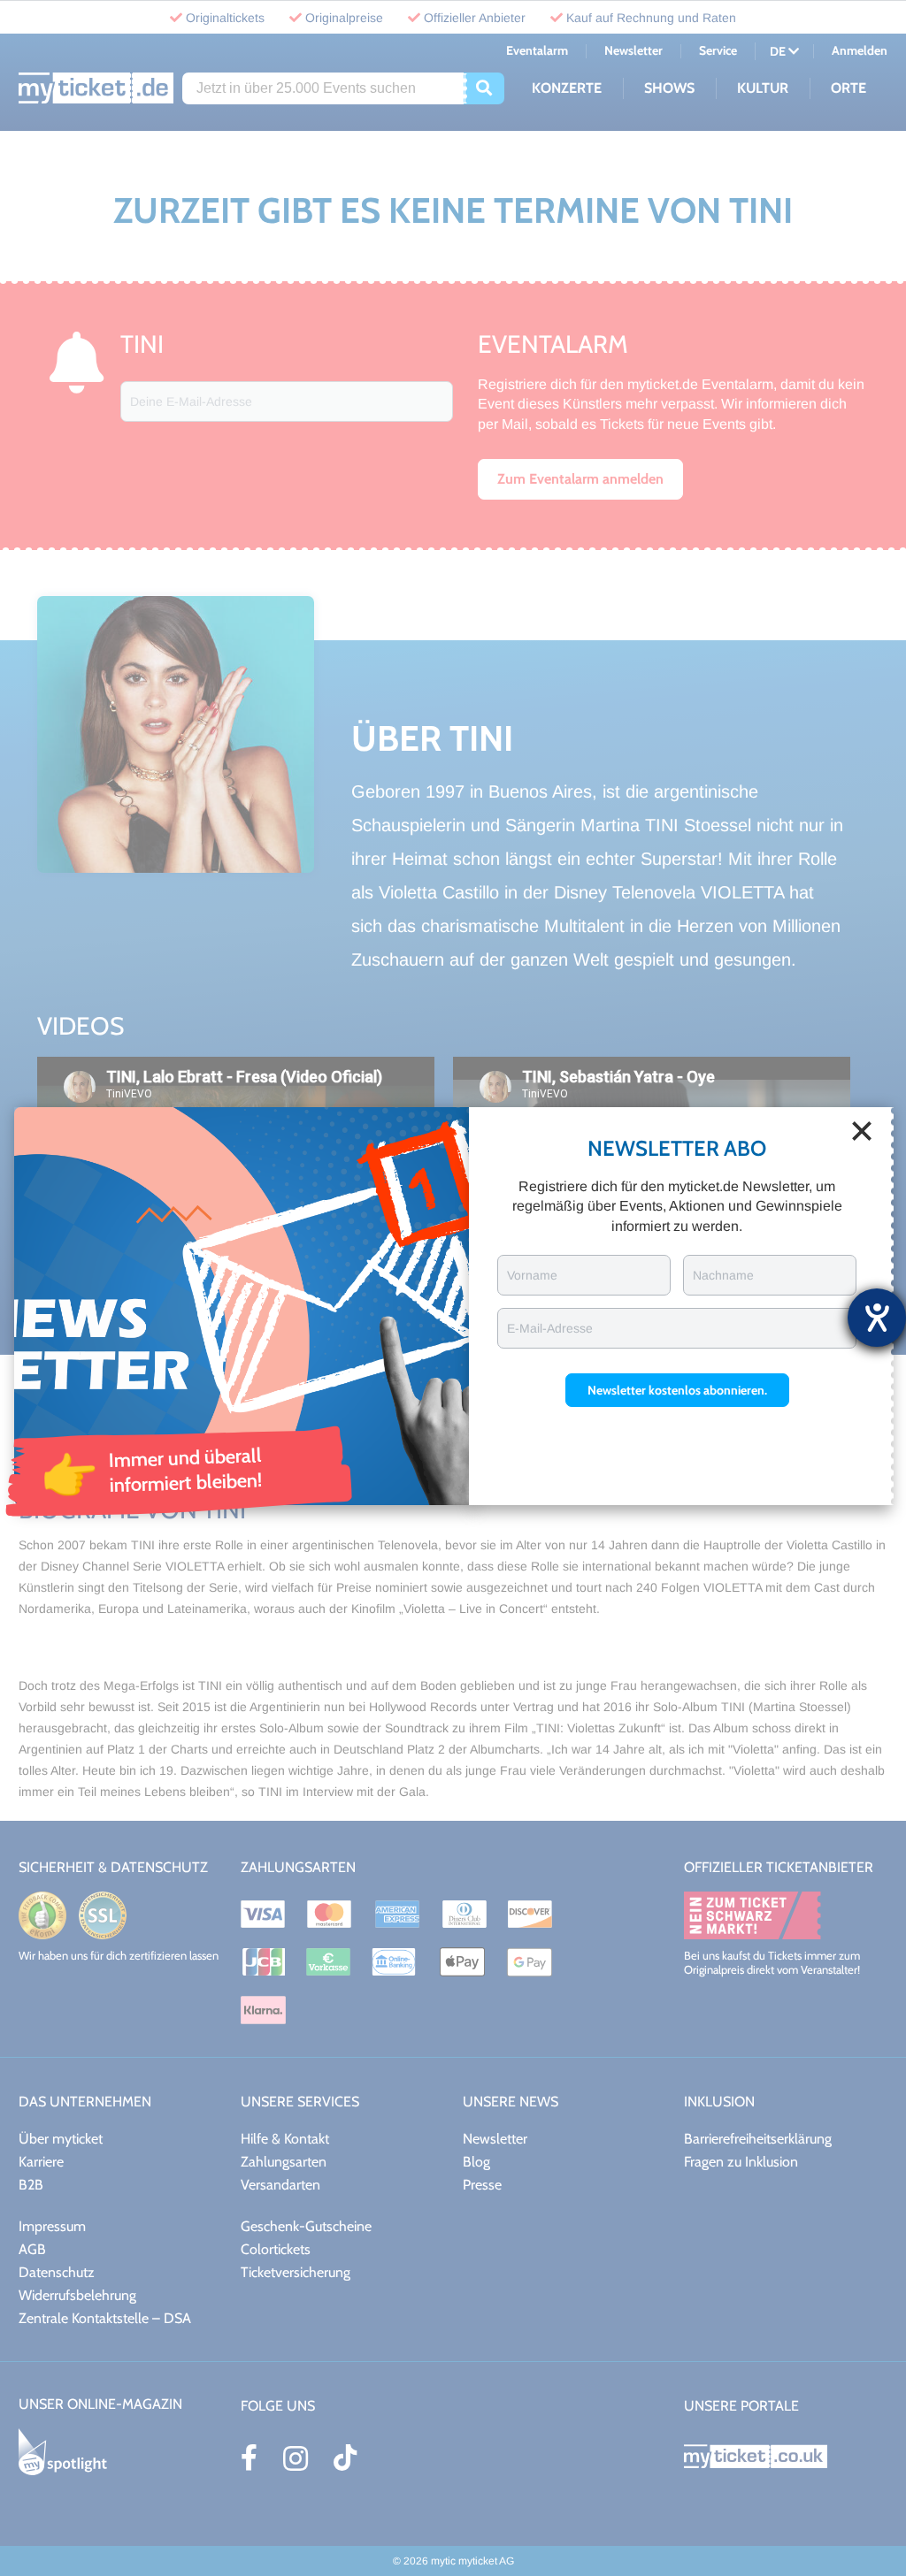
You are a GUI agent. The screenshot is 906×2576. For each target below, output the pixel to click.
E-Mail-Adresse (550, 1328)
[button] (677, 1390)
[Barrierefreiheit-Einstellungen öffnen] (877, 1318)
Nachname (723, 1275)
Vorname (532, 1275)
